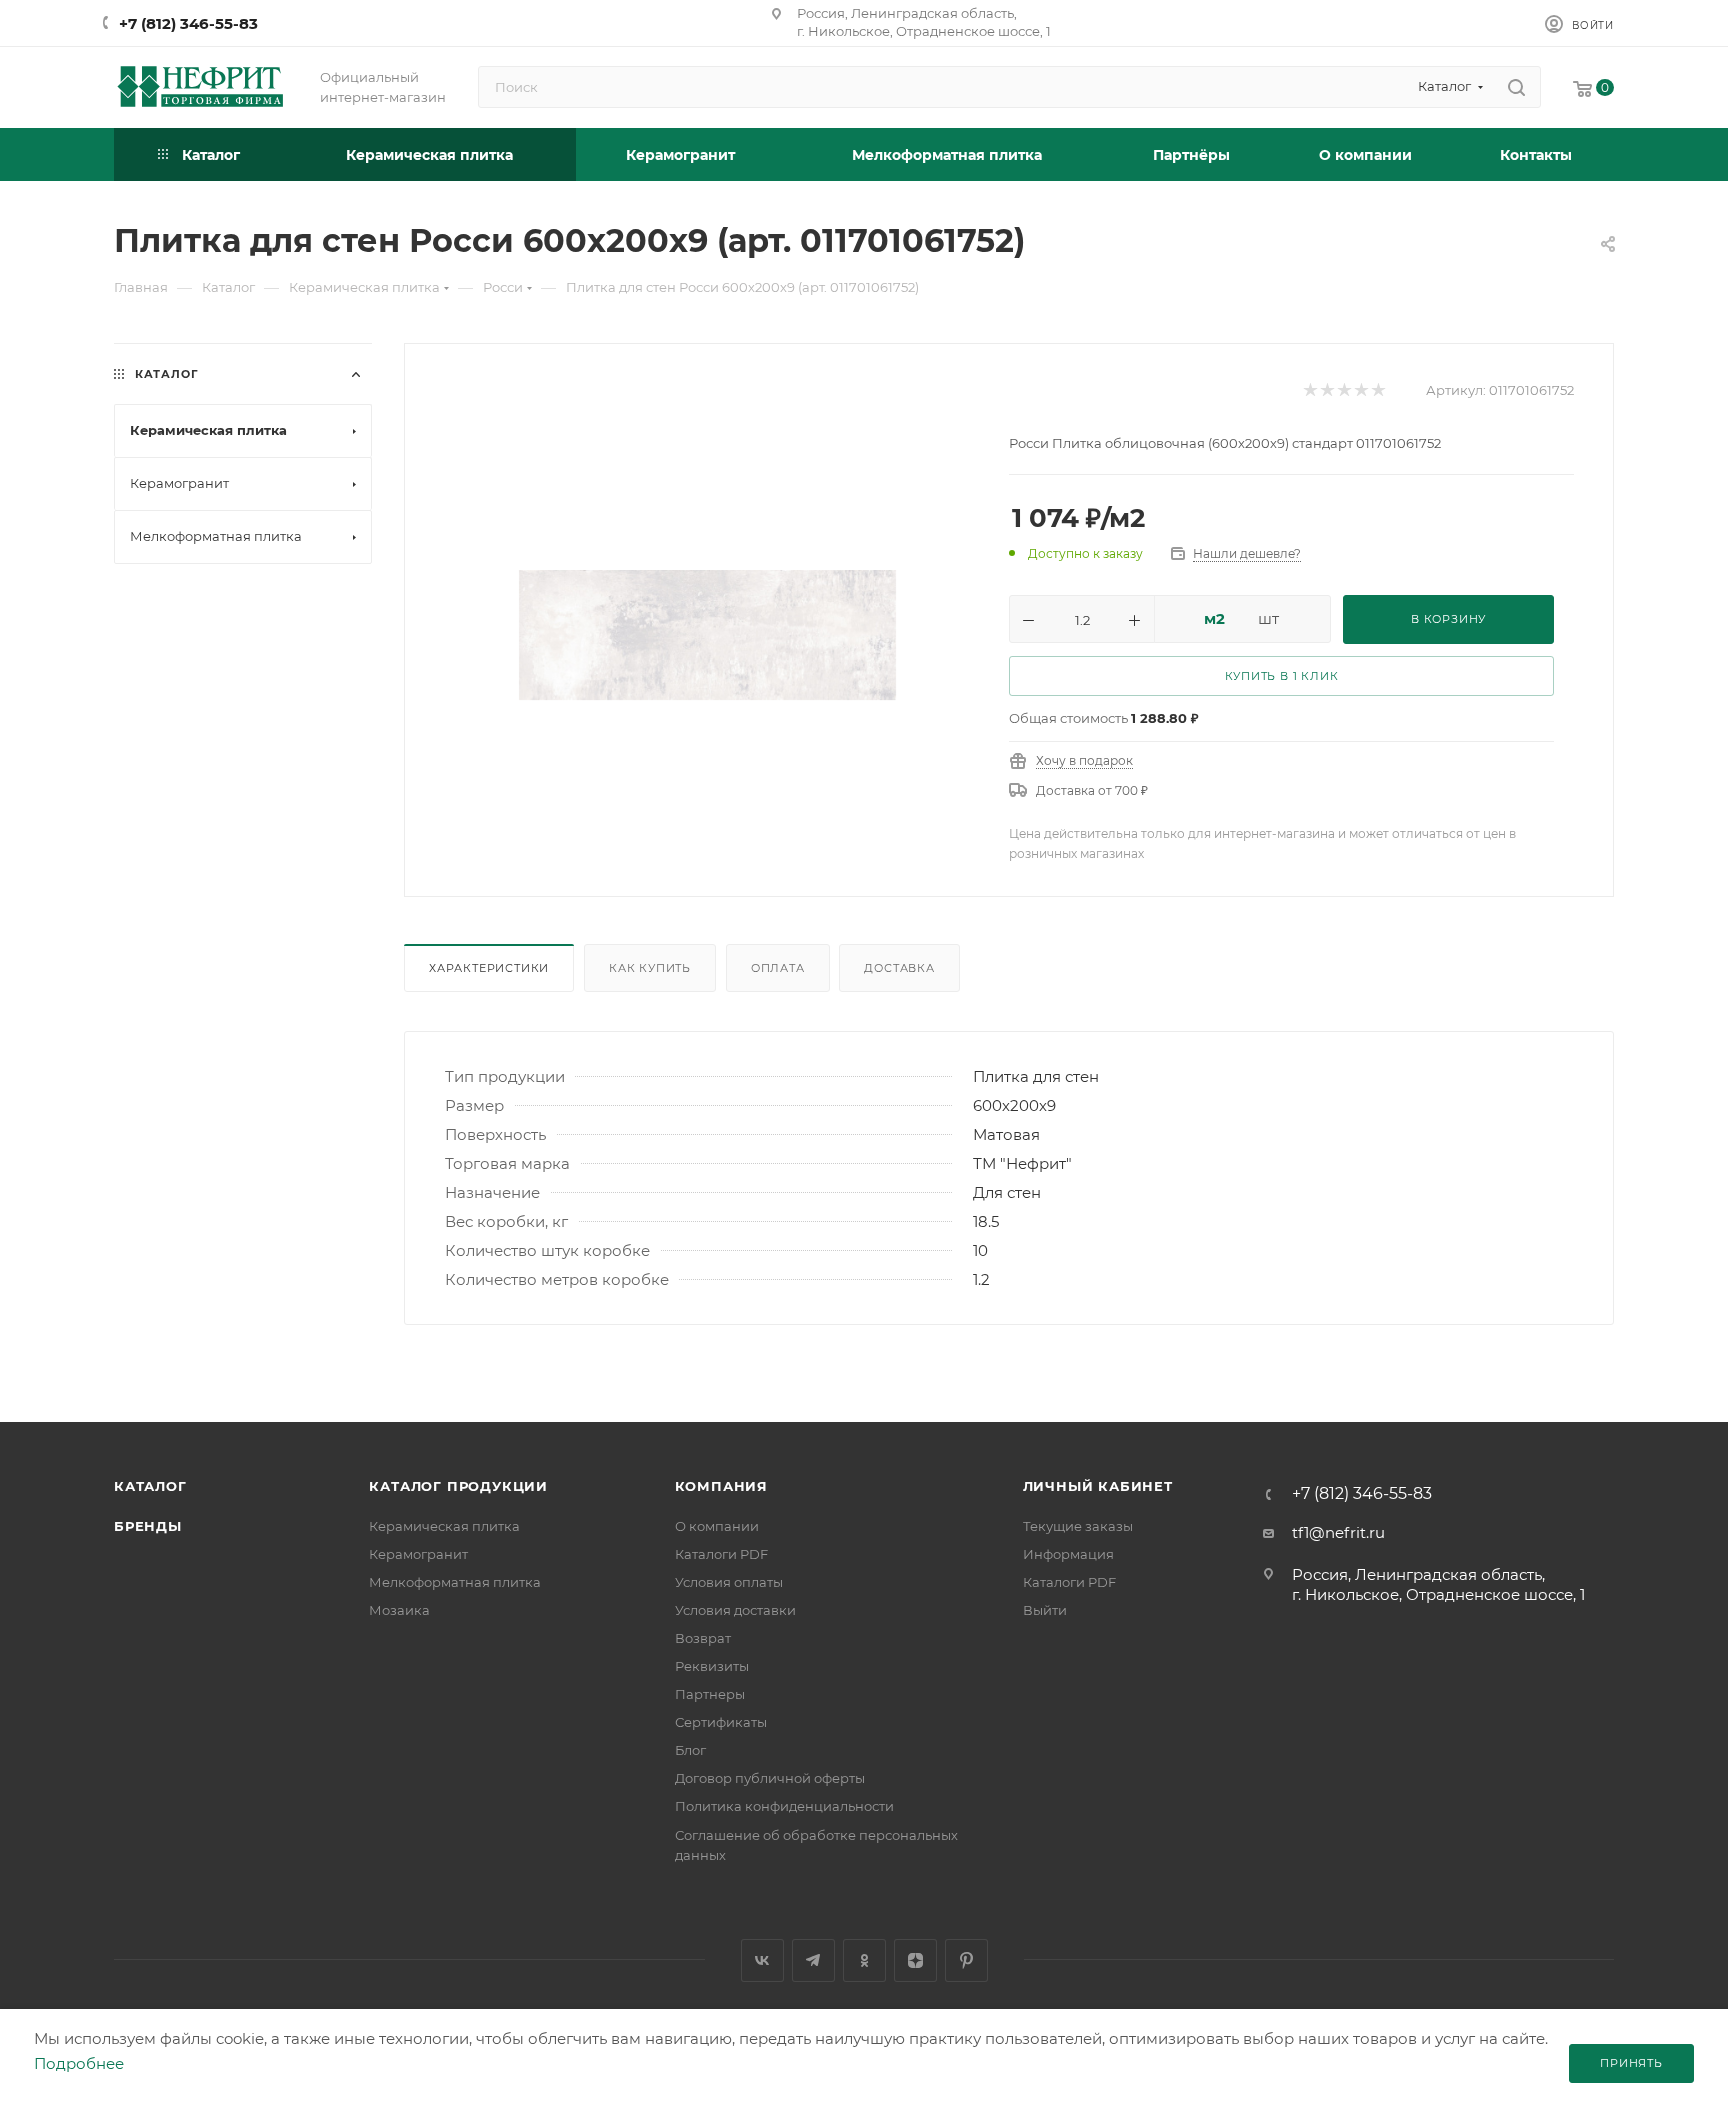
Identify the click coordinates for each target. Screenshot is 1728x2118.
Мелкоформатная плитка (455, 1582)
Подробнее (79, 2063)
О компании (717, 1526)
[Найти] (1516, 87)
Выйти (1045, 1610)
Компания (721, 1486)
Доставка (899, 968)
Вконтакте (762, 1960)
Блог (690, 1750)
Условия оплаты (729, 1582)
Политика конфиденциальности (784, 1806)
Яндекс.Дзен (915, 1960)
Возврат (703, 1638)
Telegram (813, 1960)
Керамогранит (418, 1554)
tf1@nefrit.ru (1338, 1532)
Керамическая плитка (444, 1526)
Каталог (150, 1486)
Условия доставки (735, 1610)
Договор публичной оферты (770, 1778)
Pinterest (966, 1960)
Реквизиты (712, 1666)
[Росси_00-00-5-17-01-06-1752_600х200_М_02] (707, 634)
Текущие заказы (1078, 1526)
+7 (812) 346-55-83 (188, 23)
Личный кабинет (1098, 1486)
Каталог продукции (458, 1486)
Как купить (650, 968)
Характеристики (489, 968)
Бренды (148, 1526)
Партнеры (710, 1694)
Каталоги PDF (721, 1554)
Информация (1068, 1554)
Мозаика (399, 1610)
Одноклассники (864, 1960)
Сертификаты (721, 1722)
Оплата (778, 968)
